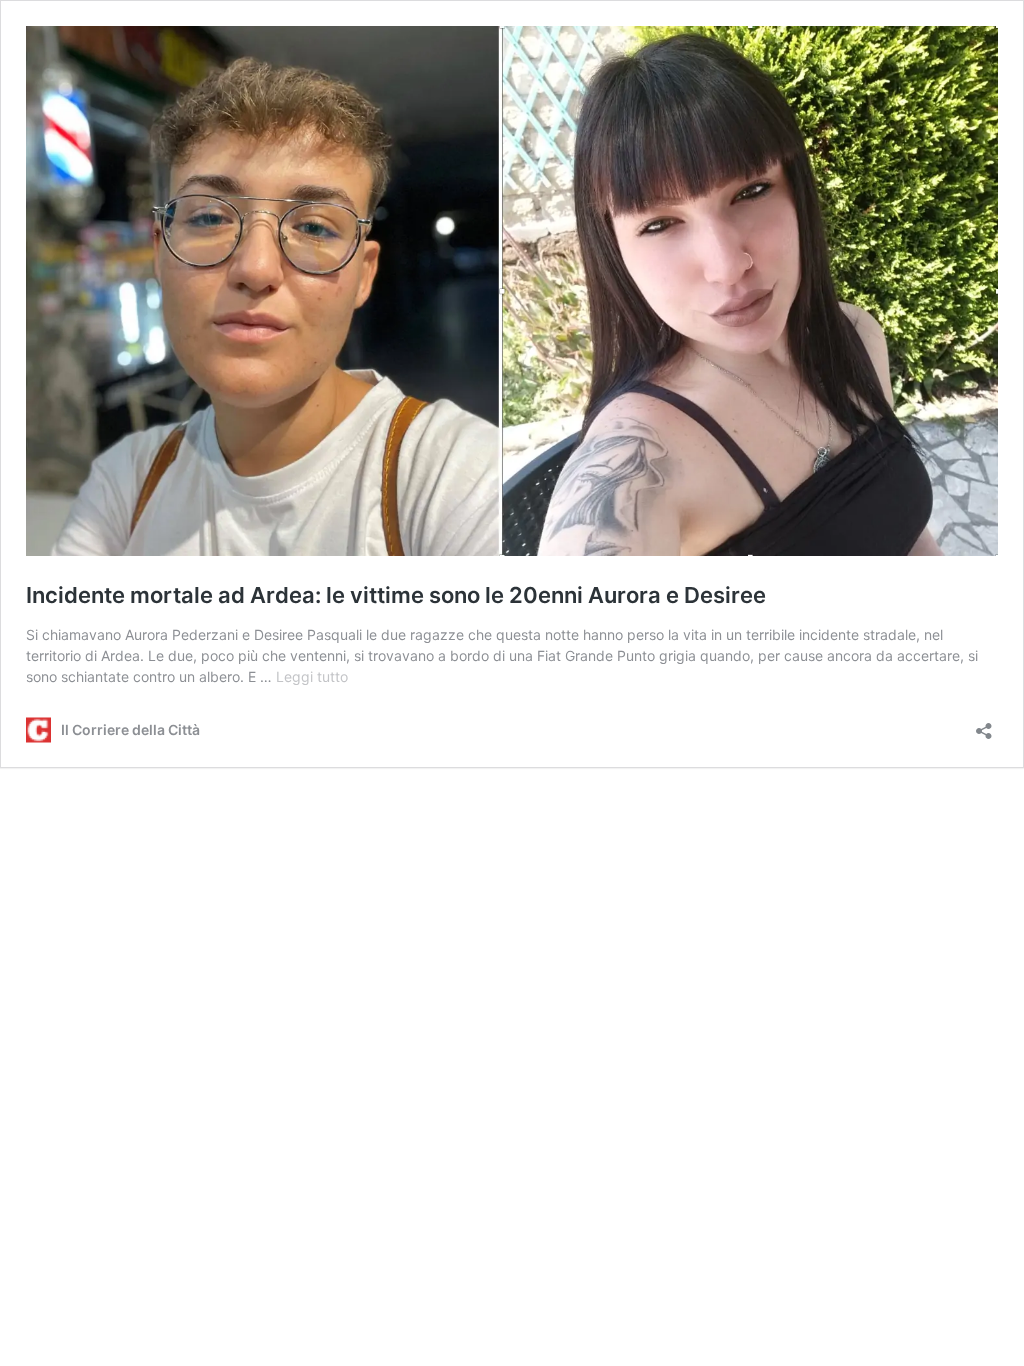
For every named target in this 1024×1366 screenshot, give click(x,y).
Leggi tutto (312, 676)
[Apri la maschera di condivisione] (984, 724)
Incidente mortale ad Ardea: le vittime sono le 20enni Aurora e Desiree (396, 595)
